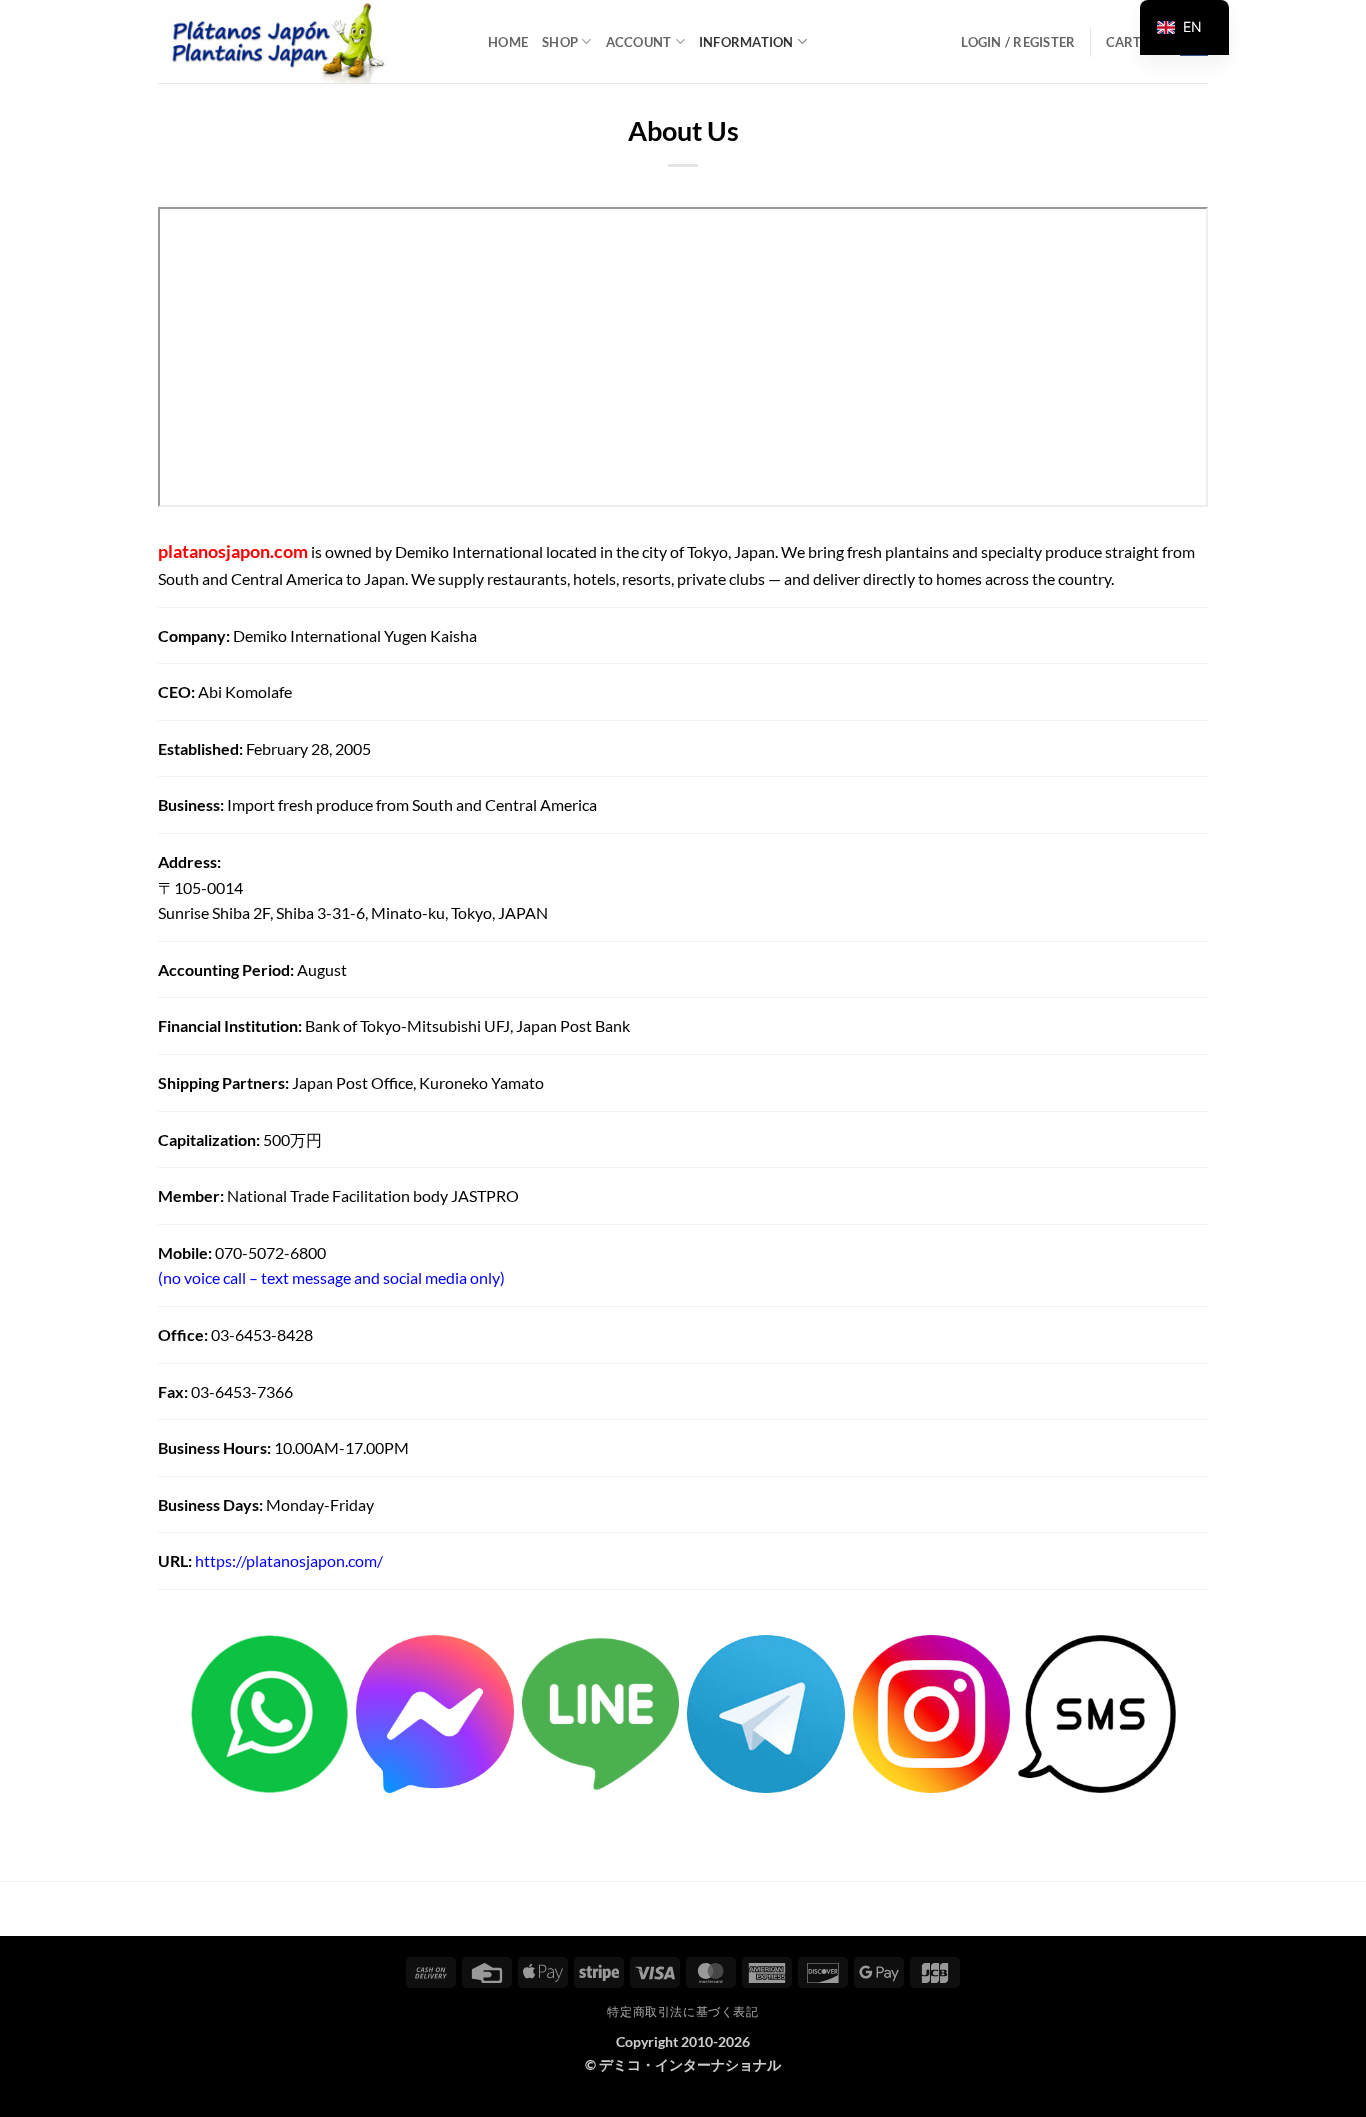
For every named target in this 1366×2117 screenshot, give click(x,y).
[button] (1018, 42)
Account (639, 42)
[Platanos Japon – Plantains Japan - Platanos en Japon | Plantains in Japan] (308, 41)
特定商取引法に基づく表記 (682, 2011)
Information (746, 42)
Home (508, 42)
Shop (560, 42)
